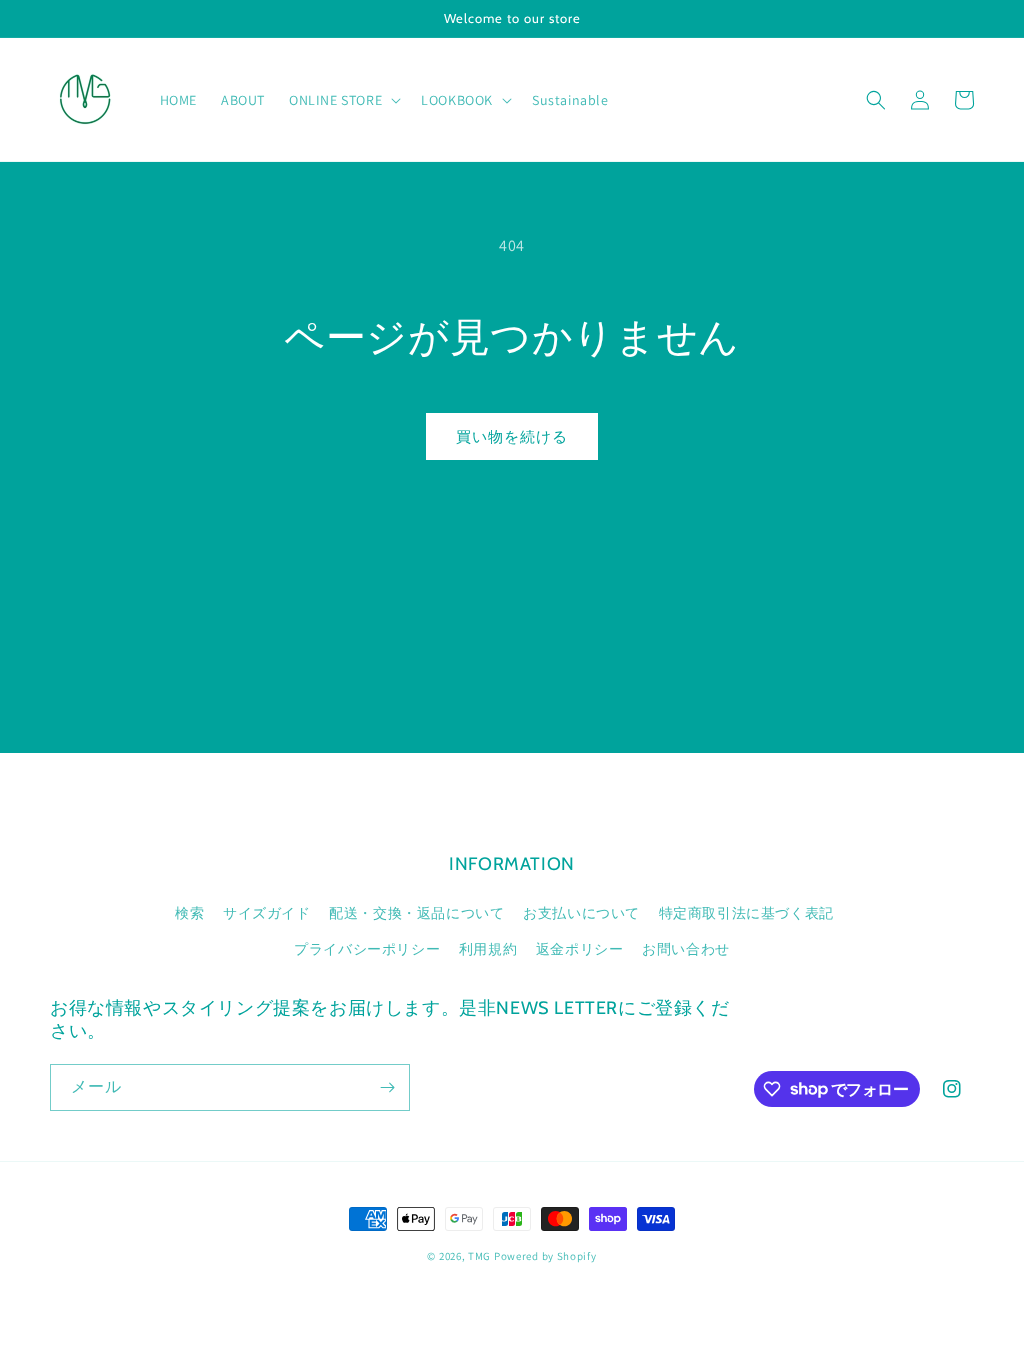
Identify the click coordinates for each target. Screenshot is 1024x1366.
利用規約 (488, 949)
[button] (343, 100)
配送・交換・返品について (416, 913)
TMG (481, 1256)
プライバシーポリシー (367, 949)
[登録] (387, 1087)
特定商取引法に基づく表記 (746, 913)
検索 (189, 913)
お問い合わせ (686, 949)
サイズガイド (267, 913)
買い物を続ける (512, 436)
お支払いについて (581, 913)
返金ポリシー (580, 949)
